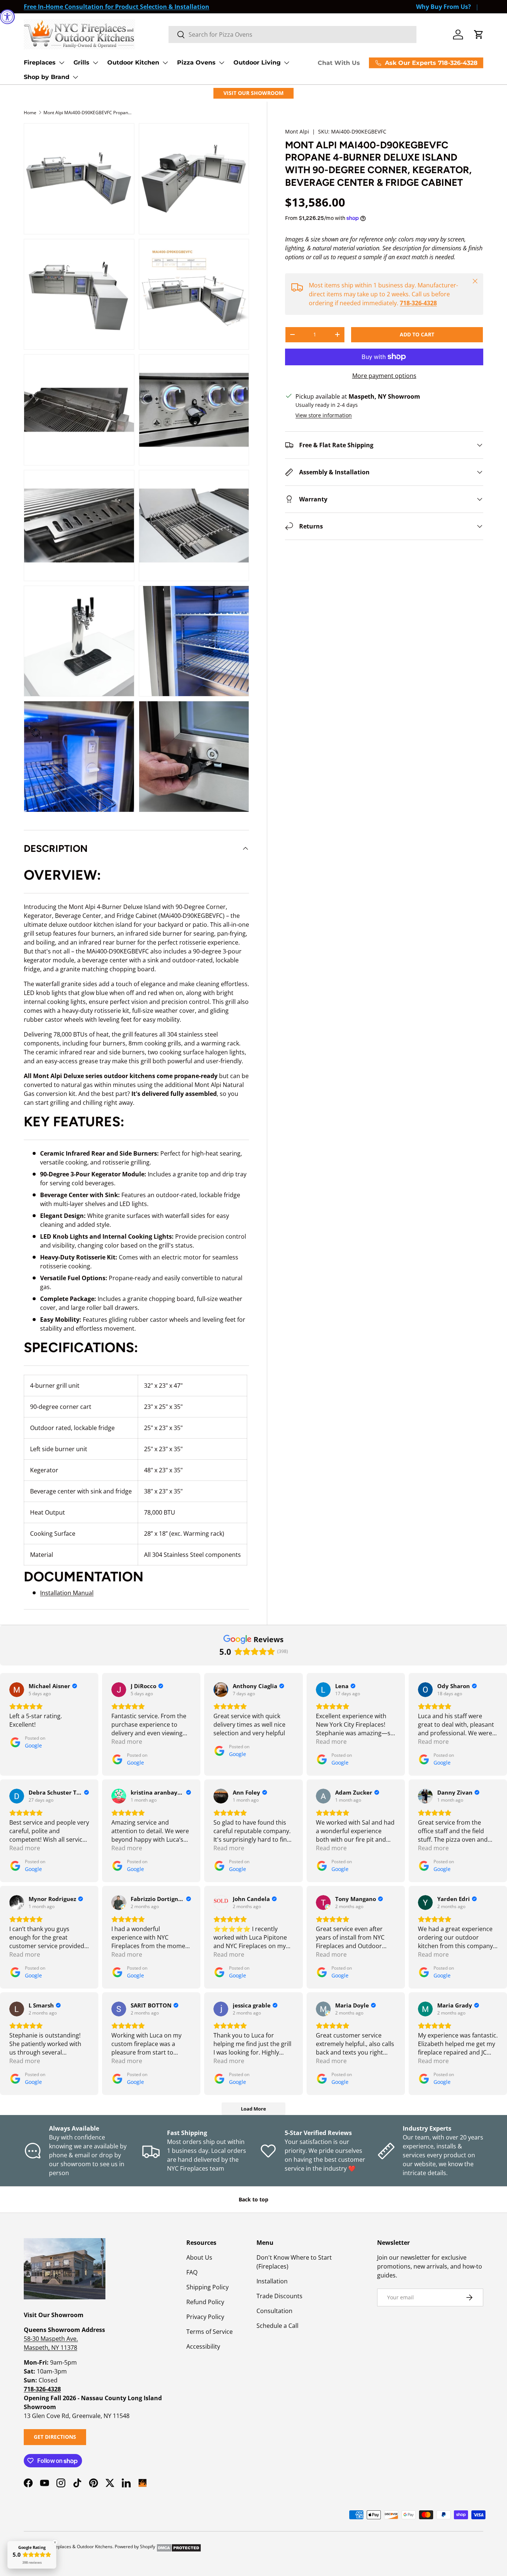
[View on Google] (17, 1690)
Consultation (274, 2311)
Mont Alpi (297, 131)
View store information (324, 415)
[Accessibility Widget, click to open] (7, 17)
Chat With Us (339, 63)
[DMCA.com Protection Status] (179, 2547)
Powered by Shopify (135, 2547)
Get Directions (55, 2437)
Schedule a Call (277, 2326)
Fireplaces (40, 62)
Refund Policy (205, 2302)
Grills (81, 62)
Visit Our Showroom (253, 93)
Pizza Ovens (196, 62)
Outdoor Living (257, 62)
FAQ (192, 2272)
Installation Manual (67, 1593)
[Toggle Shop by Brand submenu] (75, 77)
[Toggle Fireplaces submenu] (62, 63)
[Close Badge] (55, 2542)
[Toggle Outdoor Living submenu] (287, 63)
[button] (479, 34)
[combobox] (292, 34)
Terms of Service (210, 2332)
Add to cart (417, 334)
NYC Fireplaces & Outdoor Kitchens (76, 2547)
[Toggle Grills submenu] (95, 63)
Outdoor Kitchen (133, 62)
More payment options (384, 376)
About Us (199, 2257)
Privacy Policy (205, 2317)
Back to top (253, 2199)
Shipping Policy (207, 2287)
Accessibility (203, 2346)
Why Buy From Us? (444, 7)
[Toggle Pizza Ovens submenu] (222, 63)
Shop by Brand (47, 77)
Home (30, 113)
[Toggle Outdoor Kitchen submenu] (165, 63)
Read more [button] (127, 1742)
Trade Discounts (279, 2296)
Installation (272, 2281)
